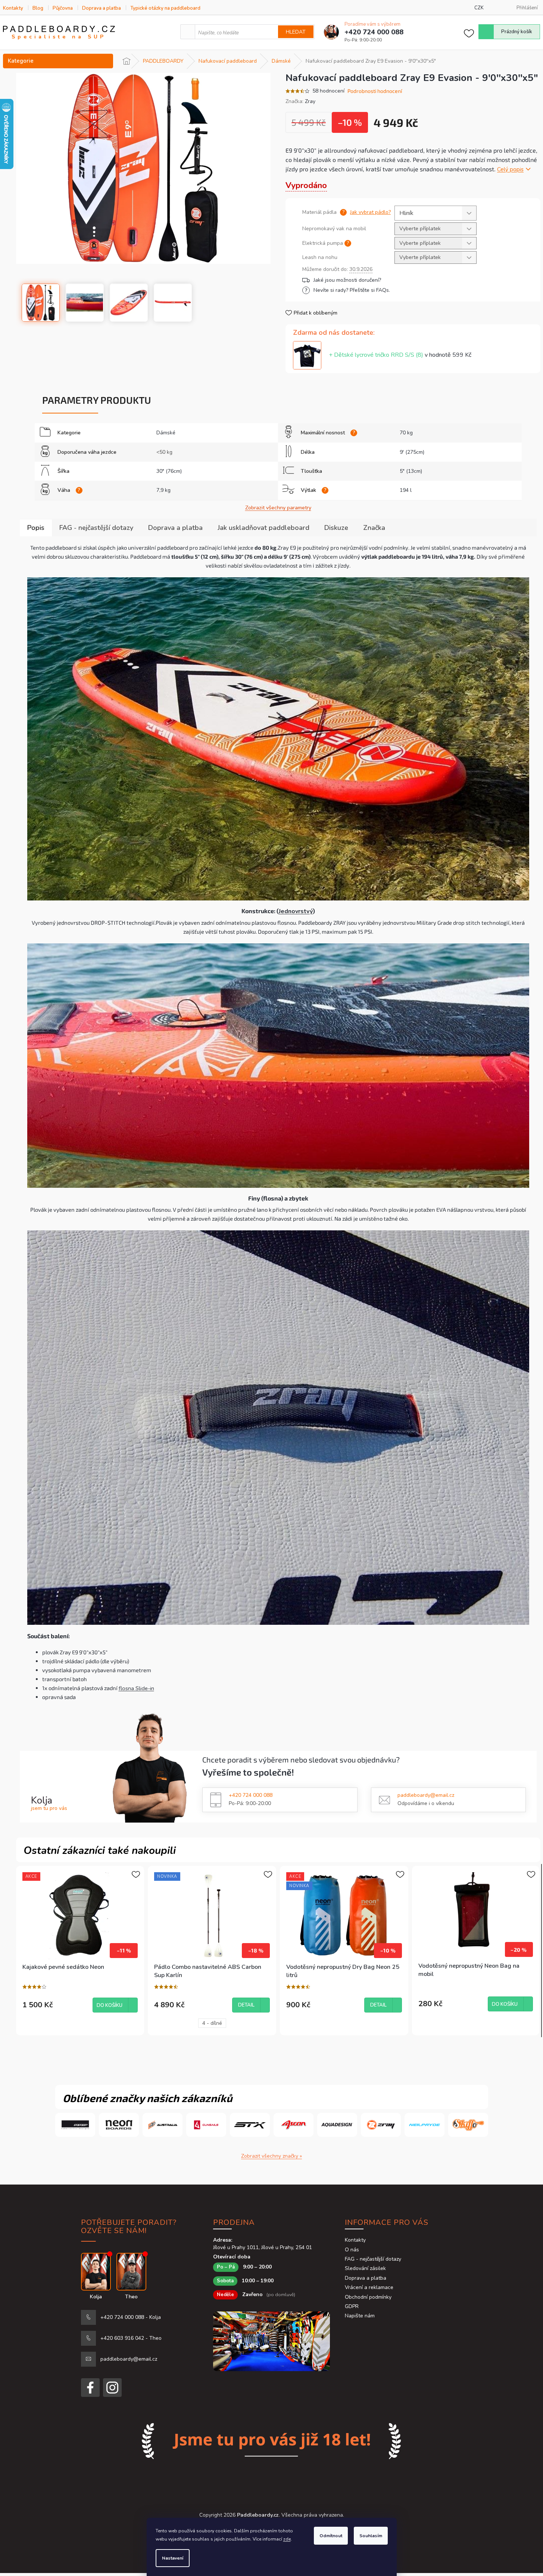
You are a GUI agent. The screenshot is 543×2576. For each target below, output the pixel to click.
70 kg (406, 433)
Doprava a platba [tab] (175, 528)
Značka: (300, 101)
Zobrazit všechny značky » (271, 2156)
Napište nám (360, 2316)
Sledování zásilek (365, 2268)
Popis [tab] (36, 528)
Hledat (296, 32)
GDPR (352, 2306)
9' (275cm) (412, 452)
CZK (479, 8)
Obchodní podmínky (368, 2297)
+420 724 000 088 (251, 1795)
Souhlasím (371, 2536)
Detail (246, 2005)
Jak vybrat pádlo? (370, 212)
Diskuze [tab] (336, 528)
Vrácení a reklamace (369, 2287)
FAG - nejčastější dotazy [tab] (96, 528)
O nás (352, 2250)
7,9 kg (163, 490)
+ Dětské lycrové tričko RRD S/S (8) (400, 355)
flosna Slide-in (136, 1688)
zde (287, 2539)
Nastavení (173, 2558)
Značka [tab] (374, 528)
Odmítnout (331, 2536)
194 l (406, 490)
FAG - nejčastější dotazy (373, 2259)
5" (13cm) (411, 471)
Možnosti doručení (388, 280)
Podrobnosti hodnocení (375, 91)
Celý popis (510, 169)
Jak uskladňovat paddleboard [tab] (263, 528)
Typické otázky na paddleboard (165, 8)
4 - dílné (212, 2023)
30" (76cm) (169, 471)
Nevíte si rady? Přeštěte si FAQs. (352, 290)
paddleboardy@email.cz (426, 1795)
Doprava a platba (102, 8)
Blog (38, 8)
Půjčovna (63, 8)
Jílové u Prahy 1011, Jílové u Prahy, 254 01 (263, 2247)
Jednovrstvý (296, 911)
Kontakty (13, 8)
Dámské (166, 433)
